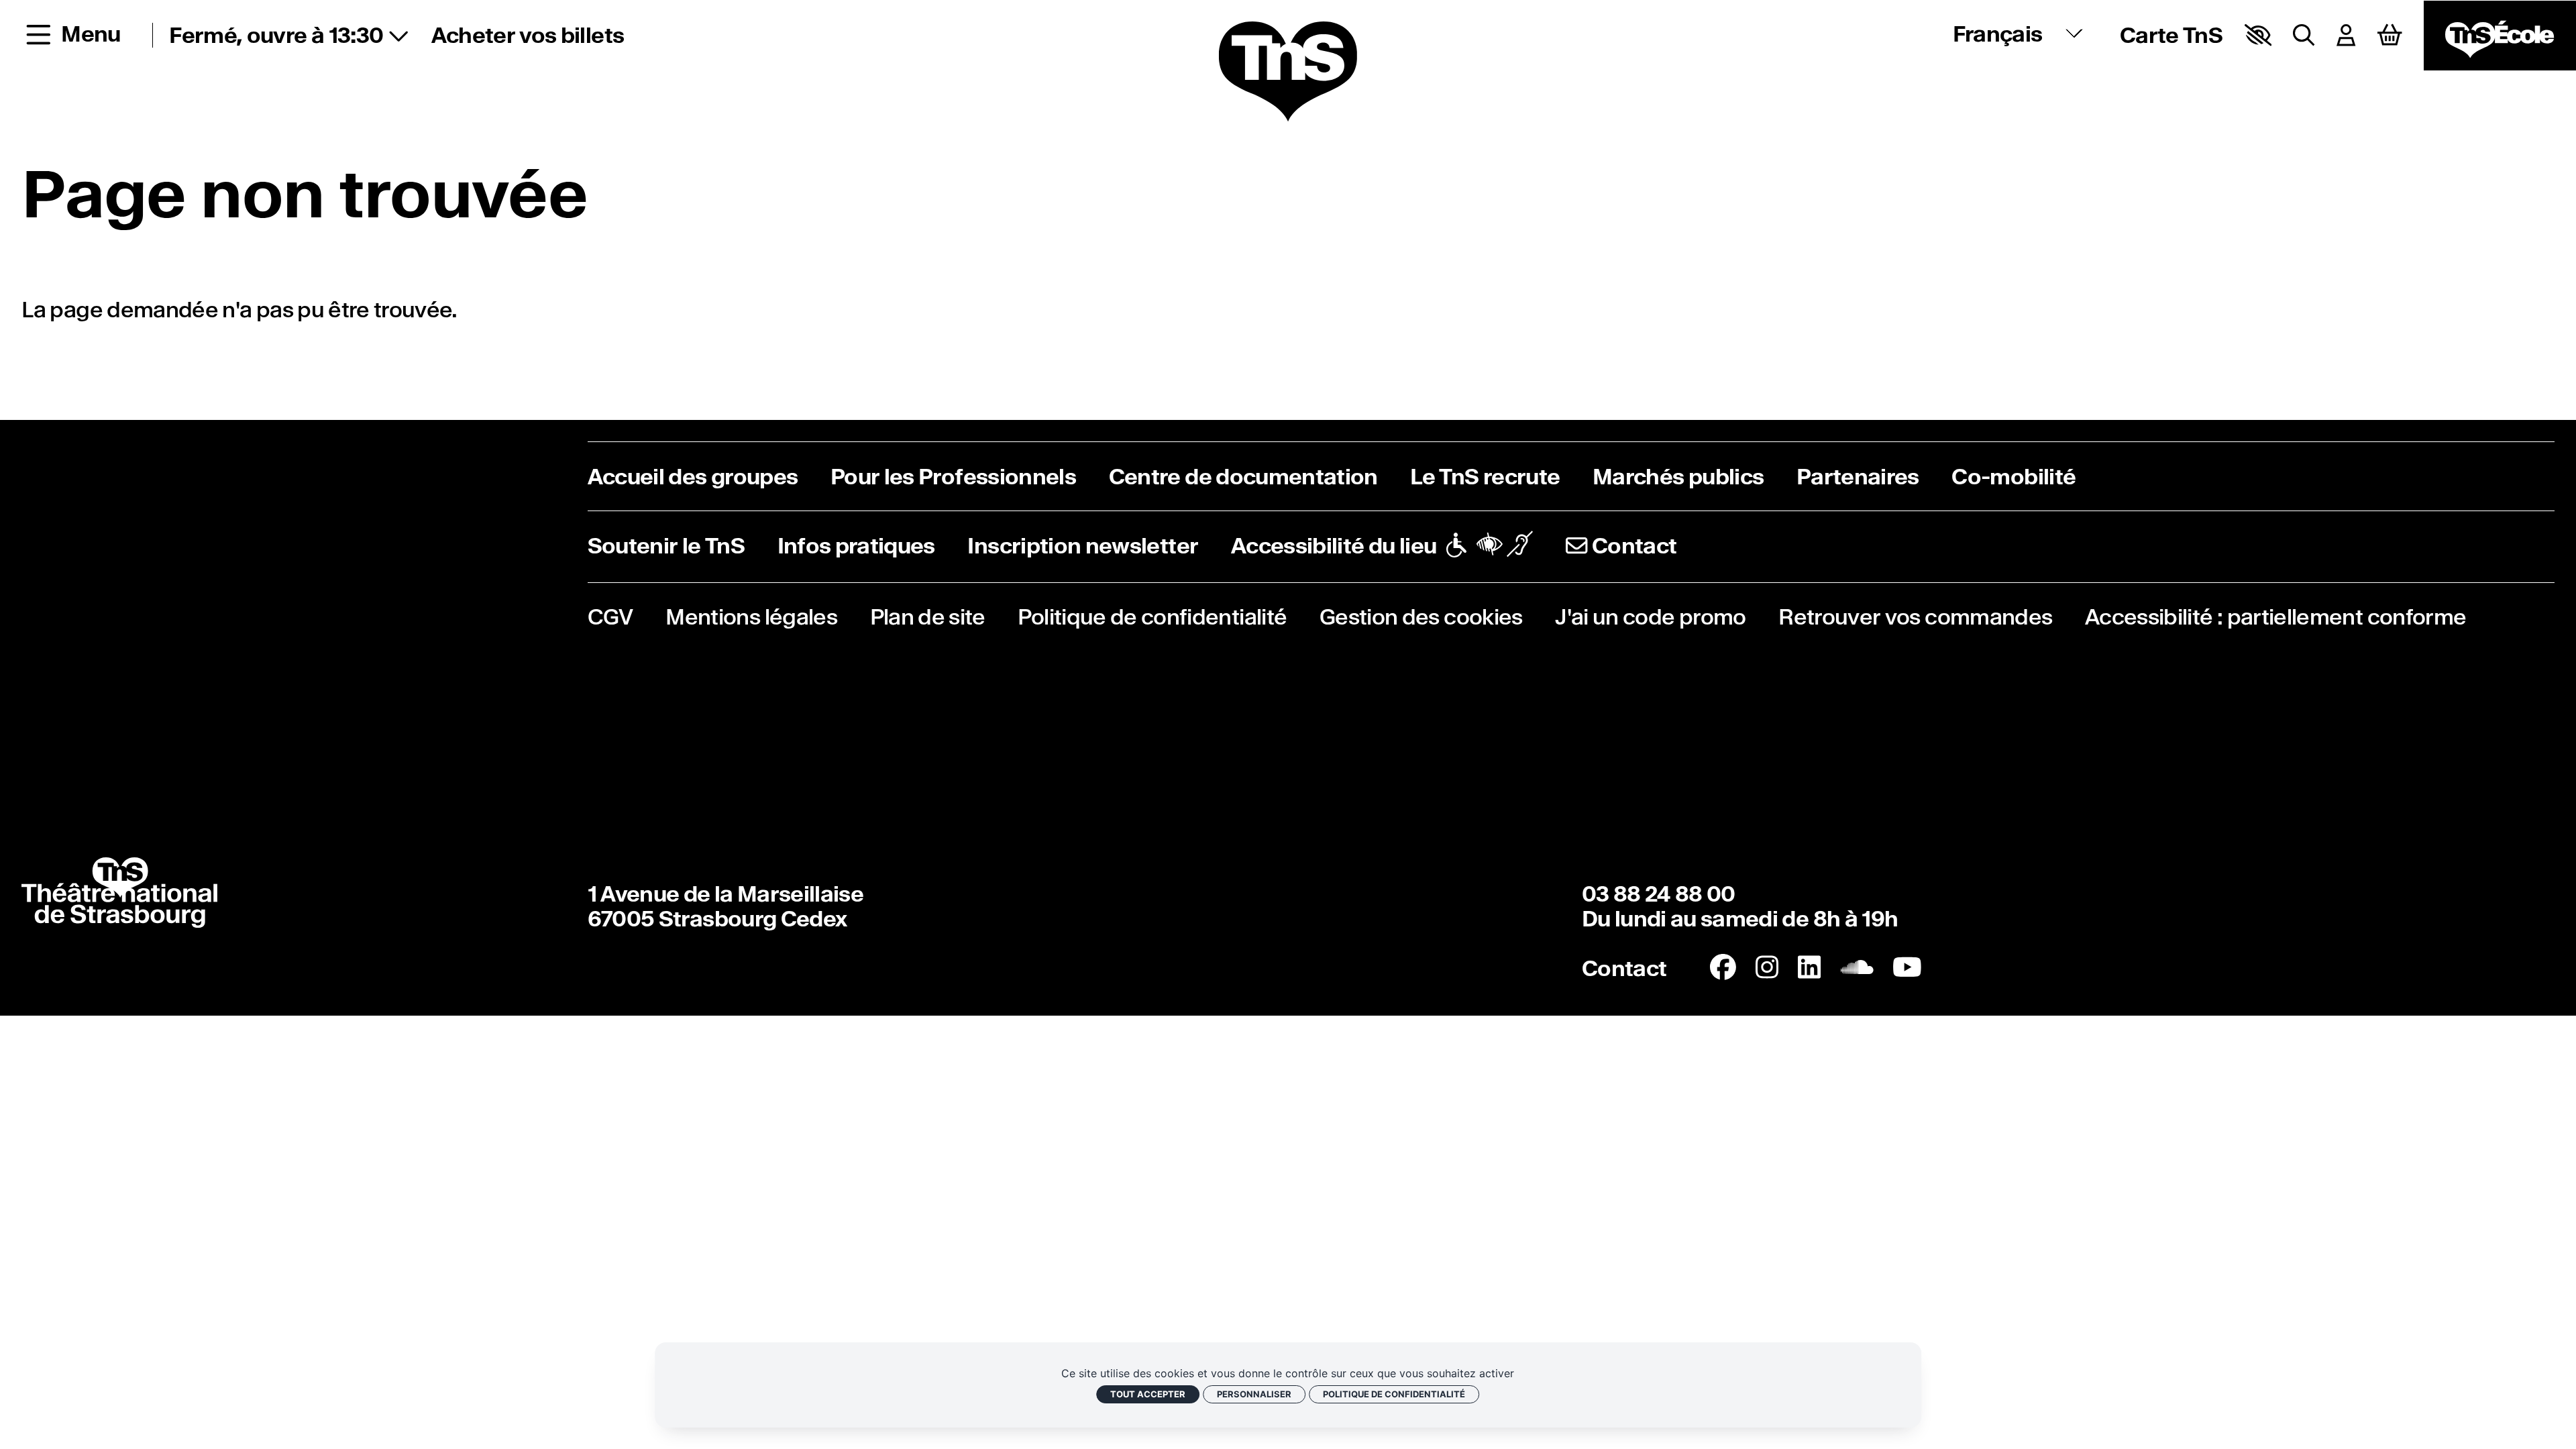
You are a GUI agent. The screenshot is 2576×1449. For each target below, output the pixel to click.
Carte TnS (2171, 35)
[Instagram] (1767, 968)
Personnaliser (1254, 1394)
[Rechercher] (2304, 35)
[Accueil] (1288, 72)
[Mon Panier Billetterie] (2390, 35)
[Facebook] (1723, 968)
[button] (2258, 35)
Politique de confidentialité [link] (1394, 1394)
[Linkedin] (1809, 968)
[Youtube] (1907, 968)
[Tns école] (2500, 36)
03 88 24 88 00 (1659, 894)
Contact (1624, 968)
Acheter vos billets (528, 35)
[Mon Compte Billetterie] (2346, 35)
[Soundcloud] (1857, 968)
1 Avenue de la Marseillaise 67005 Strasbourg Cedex (726, 906)
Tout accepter (1148, 1394)
